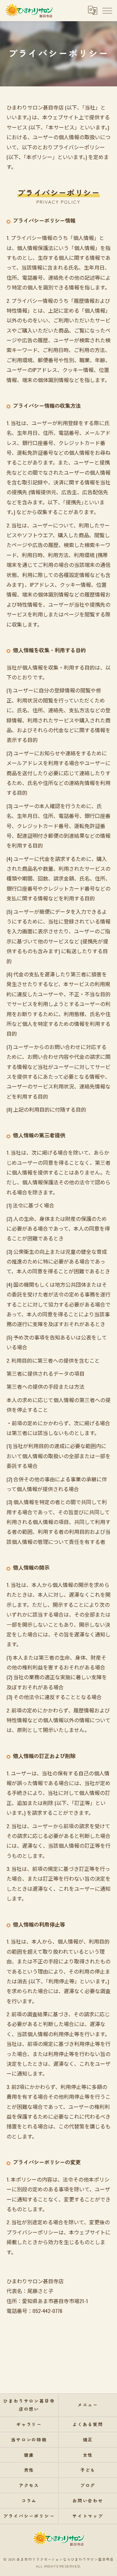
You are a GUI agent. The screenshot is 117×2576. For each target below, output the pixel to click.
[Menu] (107, 10)
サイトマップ (88, 2516)
